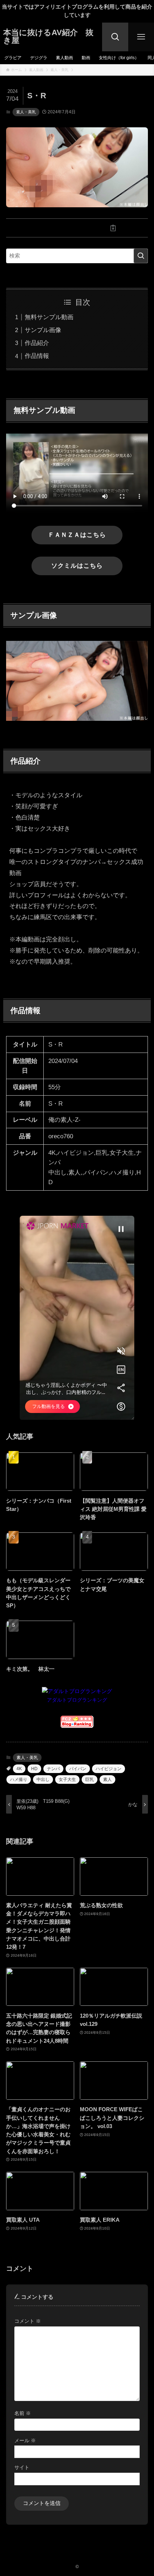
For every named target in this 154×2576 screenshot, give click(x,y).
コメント (28, 2321)
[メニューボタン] (141, 37)
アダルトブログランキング (77, 1700)
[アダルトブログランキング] (77, 1691)
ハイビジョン (109, 1769)
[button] (41, 228)
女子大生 (67, 1779)
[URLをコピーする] (113, 228)
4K (19, 1769)
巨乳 (90, 1779)
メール (25, 2440)
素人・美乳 (26, 112)
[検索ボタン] (115, 37)
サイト (22, 2467)
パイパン (78, 1769)
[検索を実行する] (141, 256)
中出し (43, 1779)
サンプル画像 (43, 330)
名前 (23, 2413)
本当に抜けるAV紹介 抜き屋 (48, 37)
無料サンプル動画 (49, 317)
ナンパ (53, 1769)
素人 (107, 1779)
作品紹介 (37, 343)
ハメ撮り (19, 1779)
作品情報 (37, 356)
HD (34, 1769)
